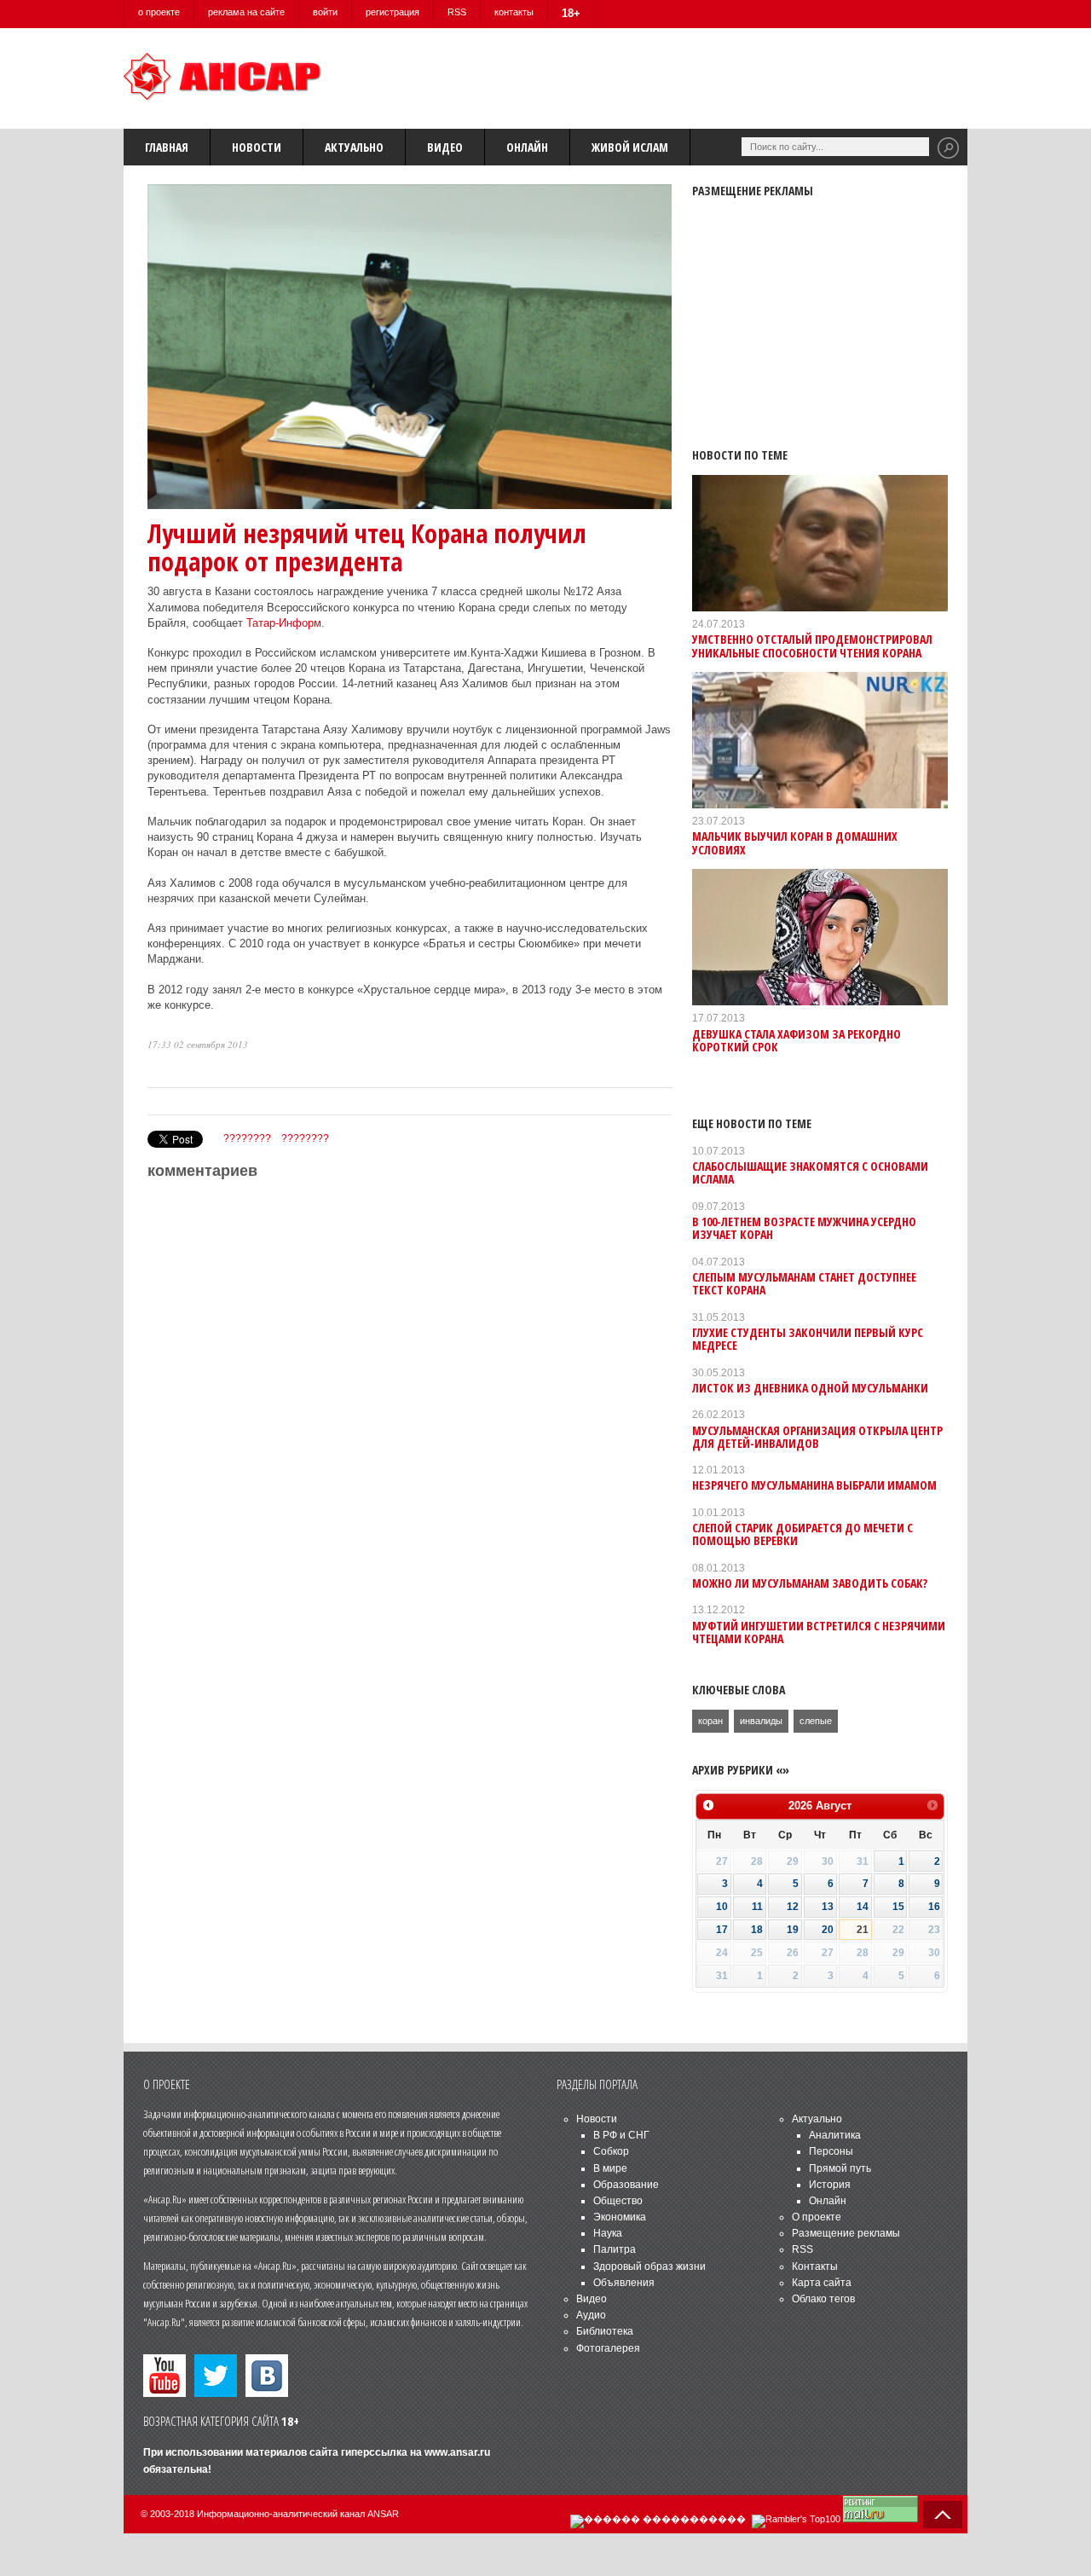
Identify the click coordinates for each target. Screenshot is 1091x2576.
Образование (626, 2185)
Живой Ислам (630, 147)
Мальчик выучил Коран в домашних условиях (795, 842)
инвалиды (761, 1721)
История (830, 2185)
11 (757, 1907)
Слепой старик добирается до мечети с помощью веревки (802, 1534)
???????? (247, 1138)
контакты (514, 12)
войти (325, 12)
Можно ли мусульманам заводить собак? (810, 1583)
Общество (618, 2201)
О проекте (817, 2217)
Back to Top (943, 2515)
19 (793, 1930)
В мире (610, 2168)
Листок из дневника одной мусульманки (810, 1388)
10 (722, 1907)
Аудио (591, 2315)
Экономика (620, 2217)
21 (863, 1930)
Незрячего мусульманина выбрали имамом (814, 1485)
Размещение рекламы (846, 2233)
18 (757, 1930)
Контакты (815, 2266)
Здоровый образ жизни (649, 2266)
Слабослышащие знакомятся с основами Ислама (810, 1172)
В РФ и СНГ (621, 2135)
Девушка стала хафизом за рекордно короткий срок (797, 1040)
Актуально (354, 147)
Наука (608, 2233)
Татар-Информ (284, 623)
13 (828, 1907)
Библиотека (605, 2331)
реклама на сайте (246, 12)
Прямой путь (840, 2168)
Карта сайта (822, 2283)
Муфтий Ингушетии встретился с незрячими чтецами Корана (819, 1632)
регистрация (393, 12)
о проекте (159, 12)
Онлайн (527, 147)
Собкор (611, 2151)
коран (710, 1721)
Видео (445, 147)
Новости (257, 147)
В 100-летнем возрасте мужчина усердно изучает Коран (804, 1228)
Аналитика (835, 2135)
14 (863, 1907)
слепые (816, 1721)
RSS (457, 12)
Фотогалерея (608, 2348)
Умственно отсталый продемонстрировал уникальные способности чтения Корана (812, 645)
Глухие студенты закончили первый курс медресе (808, 1339)
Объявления (624, 2283)
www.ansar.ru (457, 2452)
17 (722, 1930)
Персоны (831, 2151)
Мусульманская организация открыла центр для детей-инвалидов (817, 1437)
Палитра (615, 2249)
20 (828, 1930)
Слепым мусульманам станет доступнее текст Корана (804, 1283)
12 (793, 1907)
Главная (167, 147)
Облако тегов (823, 2299)
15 (898, 1907)
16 (934, 1907)
